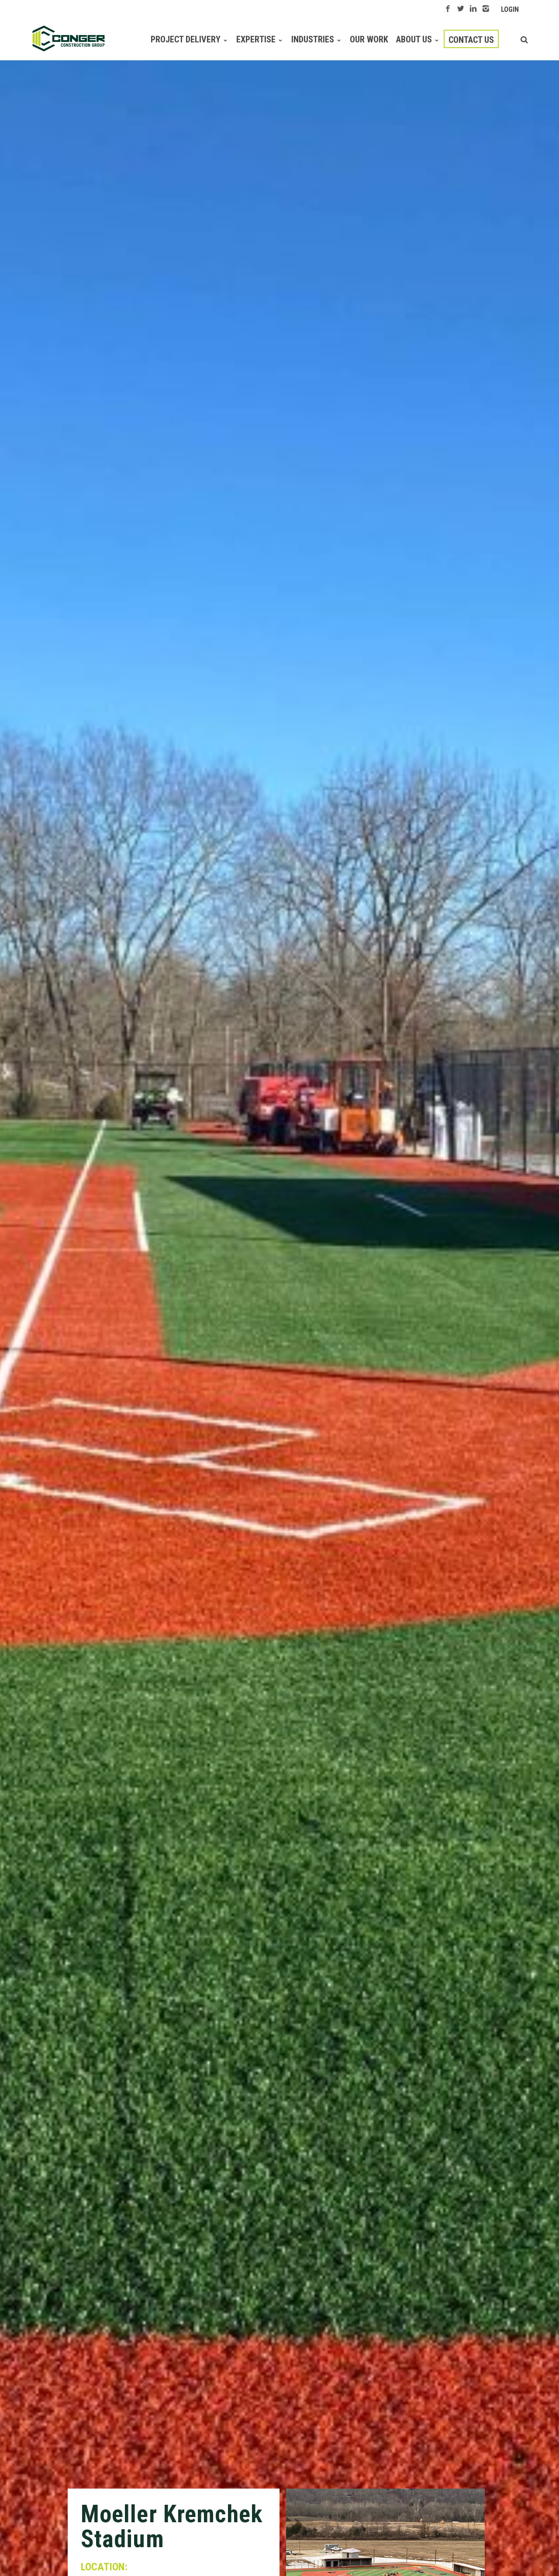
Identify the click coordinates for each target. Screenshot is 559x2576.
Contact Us (471, 40)
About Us (414, 39)
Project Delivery (186, 39)
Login (510, 9)
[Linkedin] (473, 9)
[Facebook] (448, 9)
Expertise (256, 39)
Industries (313, 39)
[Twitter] (461, 9)
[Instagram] (486, 9)
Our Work (369, 39)
